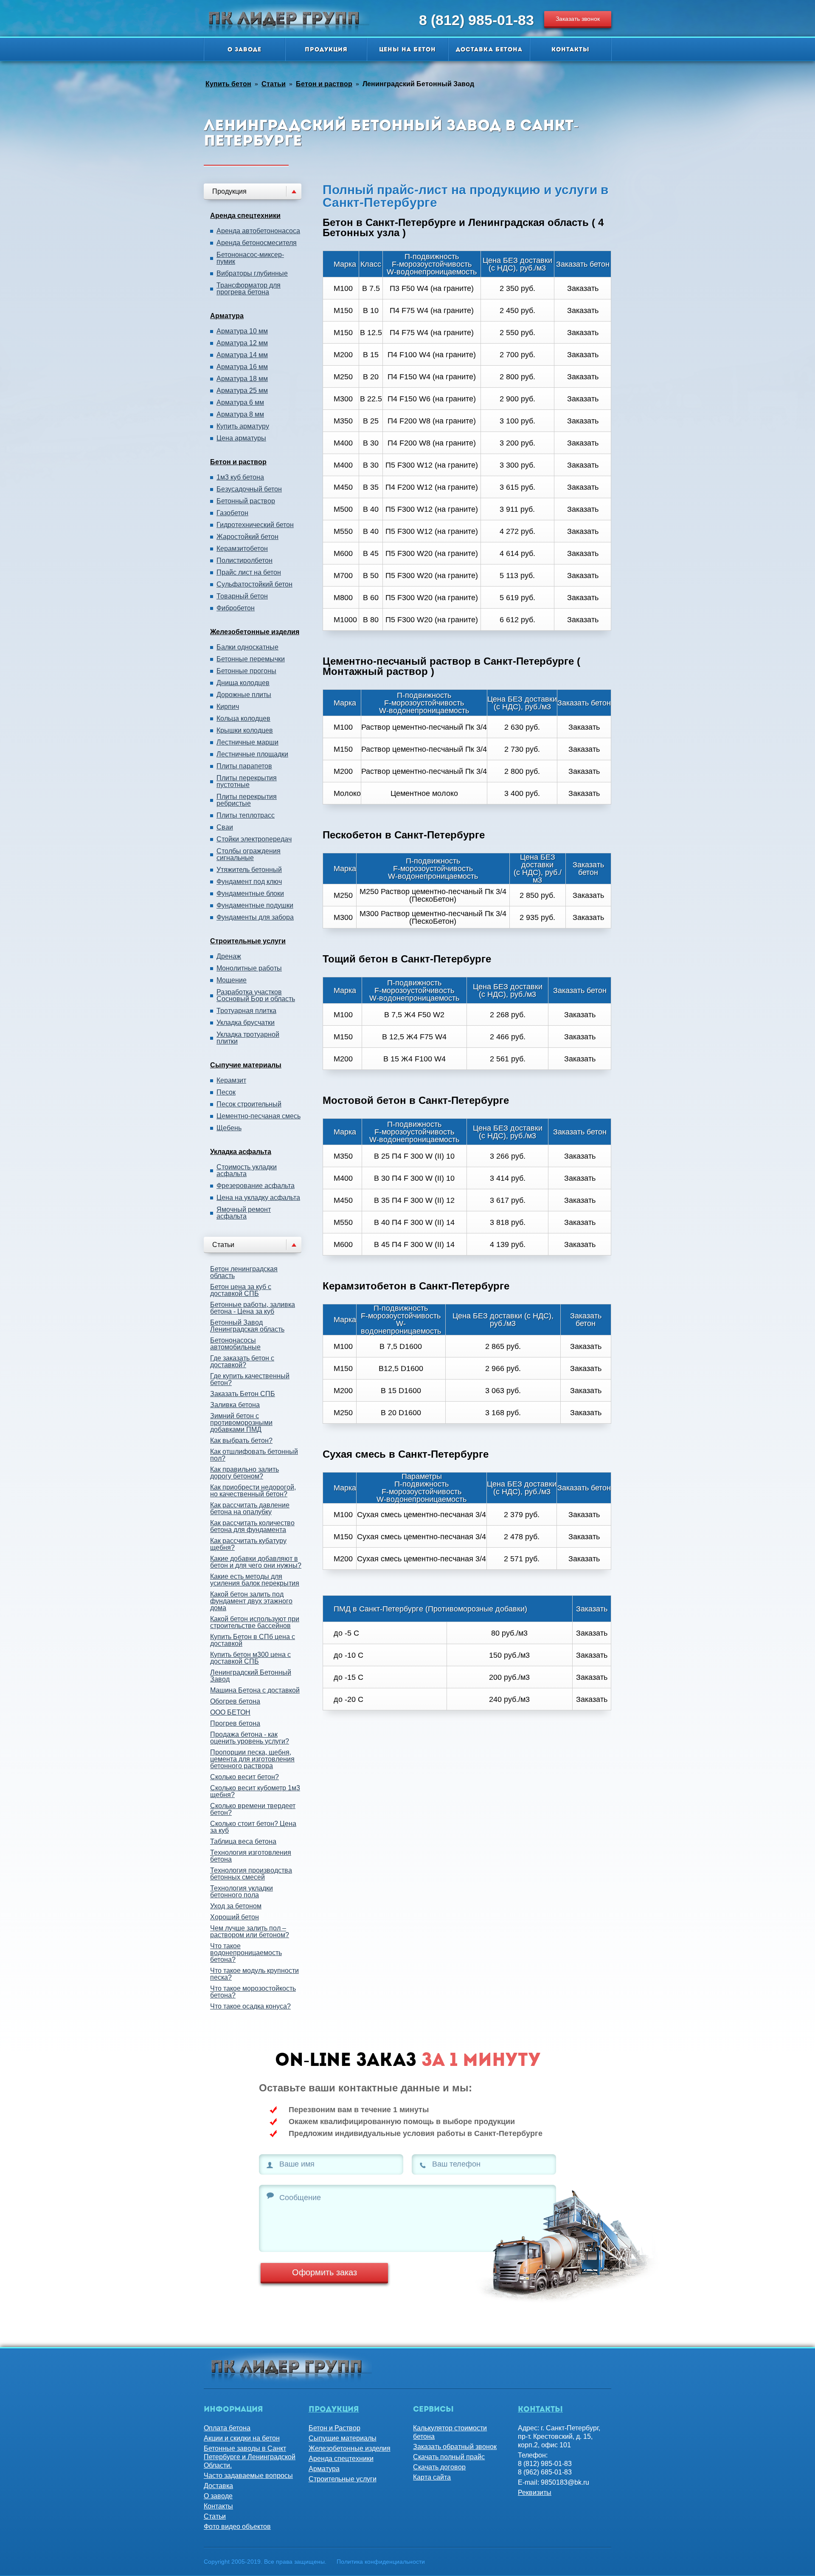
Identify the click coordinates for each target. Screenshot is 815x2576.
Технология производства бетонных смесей (251, 1874)
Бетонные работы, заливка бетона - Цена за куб (253, 1308)
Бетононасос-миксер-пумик (250, 258)
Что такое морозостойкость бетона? (253, 1992)
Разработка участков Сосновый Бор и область (256, 996)
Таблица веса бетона (243, 1841)
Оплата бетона (227, 2428)
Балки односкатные (247, 647)
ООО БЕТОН (230, 1712)
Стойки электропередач (254, 839)
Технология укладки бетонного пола (242, 1892)
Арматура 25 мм (242, 391)
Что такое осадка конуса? (250, 2006)
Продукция (326, 50)
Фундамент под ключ (249, 882)
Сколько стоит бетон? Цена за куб (253, 1827)
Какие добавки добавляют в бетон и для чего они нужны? (256, 1562)
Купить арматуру (243, 426)
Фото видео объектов (237, 2527)
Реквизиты (535, 2493)
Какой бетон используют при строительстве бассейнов (255, 1622)
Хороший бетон (235, 1917)
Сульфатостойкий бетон (254, 584)
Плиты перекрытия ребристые (247, 800)
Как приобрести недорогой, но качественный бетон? (253, 1491)
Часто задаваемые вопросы (248, 2476)
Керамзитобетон (242, 549)
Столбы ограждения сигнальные (249, 855)
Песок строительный (249, 1104)
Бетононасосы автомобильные (235, 1344)
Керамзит (231, 1081)
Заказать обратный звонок (455, 2447)
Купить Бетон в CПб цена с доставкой (253, 1640)
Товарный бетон (242, 596)
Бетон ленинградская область (244, 1272)
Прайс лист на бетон (249, 573)
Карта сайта (432, 2477)
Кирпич (228, 707)
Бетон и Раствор (334, 2428)
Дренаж (229, 956)
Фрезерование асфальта (256, 1186)
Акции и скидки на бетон (242, 2438)
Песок (226, 1092)
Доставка (218, 2486)
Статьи (274, 84)
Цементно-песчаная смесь (259, 1116)
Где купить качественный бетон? (250, 1379)
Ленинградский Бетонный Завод (251, 1676)
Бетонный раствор (246, 501)
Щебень (229, 1128)
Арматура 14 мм (242, 355)
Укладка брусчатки (246, 1023)
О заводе (244, 50)
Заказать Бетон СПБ (243, 1394)
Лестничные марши (247, 742)
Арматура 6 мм (240, 403)
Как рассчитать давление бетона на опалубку (250, 1508)
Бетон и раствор (324, 84)
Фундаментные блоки (250, 894)
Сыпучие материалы (246, 1065)
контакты (540, 2410)
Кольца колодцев (243, 719)
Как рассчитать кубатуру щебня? (248, 1544)
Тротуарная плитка (246, 1011)
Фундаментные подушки (255, 906)
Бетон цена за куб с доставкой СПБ (241, 1290)
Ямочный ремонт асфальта (244, 1213)
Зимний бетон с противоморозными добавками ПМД (241, 1423)
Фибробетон (236, 608)
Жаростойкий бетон (247, 537)
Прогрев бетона (235, 1723)
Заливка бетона (235, 1405)
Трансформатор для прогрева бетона (249, 289)
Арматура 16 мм (242, 367)
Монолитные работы (249, 968)
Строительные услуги (248, 941)
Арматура (227, 316)
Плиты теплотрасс (246, 815)
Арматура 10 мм (242, 331)
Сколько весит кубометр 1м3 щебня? (255, 1791)
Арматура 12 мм (242, 343)
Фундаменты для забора (255, 917)
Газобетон (232, 513)
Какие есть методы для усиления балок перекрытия (255, 1580)
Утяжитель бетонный (249, 870)
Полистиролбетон (244, 561)
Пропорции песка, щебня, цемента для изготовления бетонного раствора (252, 1759)
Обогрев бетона (235, 1701)
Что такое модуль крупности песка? (254, 1974)
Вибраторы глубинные (252, 274)
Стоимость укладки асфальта (247, 1171)
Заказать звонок (578, 19)
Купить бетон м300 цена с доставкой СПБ (250, 1658)
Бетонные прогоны (246, 671)
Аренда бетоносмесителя (257, 243)
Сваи (225, 827)
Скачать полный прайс (449, 2457)
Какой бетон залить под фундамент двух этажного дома (251, 1601)
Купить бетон (228, 84)
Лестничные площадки (252, 754)
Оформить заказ (325, 2272)
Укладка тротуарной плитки (248, 1038)
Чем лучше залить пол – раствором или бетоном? (250, 1931)
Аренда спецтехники (245, 216)
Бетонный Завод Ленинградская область (247, 1326)
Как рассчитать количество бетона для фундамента (252, 1526)
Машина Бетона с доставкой (255, 1690)
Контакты (570, 50)
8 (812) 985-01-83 (476, 20)
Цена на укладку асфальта (258, 1198)
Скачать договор (439, 2467)
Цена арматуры (241, 438)
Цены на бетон (407, 50)
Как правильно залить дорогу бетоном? (244, 1473)
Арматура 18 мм (242, 379)
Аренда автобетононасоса (258, 231)
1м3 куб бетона (240, 477)
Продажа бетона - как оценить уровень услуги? (250, 1738)
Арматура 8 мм (240, 415)
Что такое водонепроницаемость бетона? (246, 1953)
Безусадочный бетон (249, 489)
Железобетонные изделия (255, 632)
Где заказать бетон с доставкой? (242, 1361)
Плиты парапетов (244, 766)
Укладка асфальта (241, 1152)
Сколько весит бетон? (244, 1777)
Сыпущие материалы (343, 2438)
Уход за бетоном (236, 1906)
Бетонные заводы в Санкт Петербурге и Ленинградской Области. (250, 2457)
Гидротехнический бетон (255, 525)
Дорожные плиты (244, 695)
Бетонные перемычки (251, 659)
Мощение (232, 980)
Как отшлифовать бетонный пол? (254, 1455)
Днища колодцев (243, 683)
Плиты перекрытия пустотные (247, 782)
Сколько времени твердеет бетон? (253, 1809)
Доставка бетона (489, 50)
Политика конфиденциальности (381, 2562)
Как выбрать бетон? (241, 1440)
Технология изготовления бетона (251, 1856)
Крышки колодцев (245, 731)
